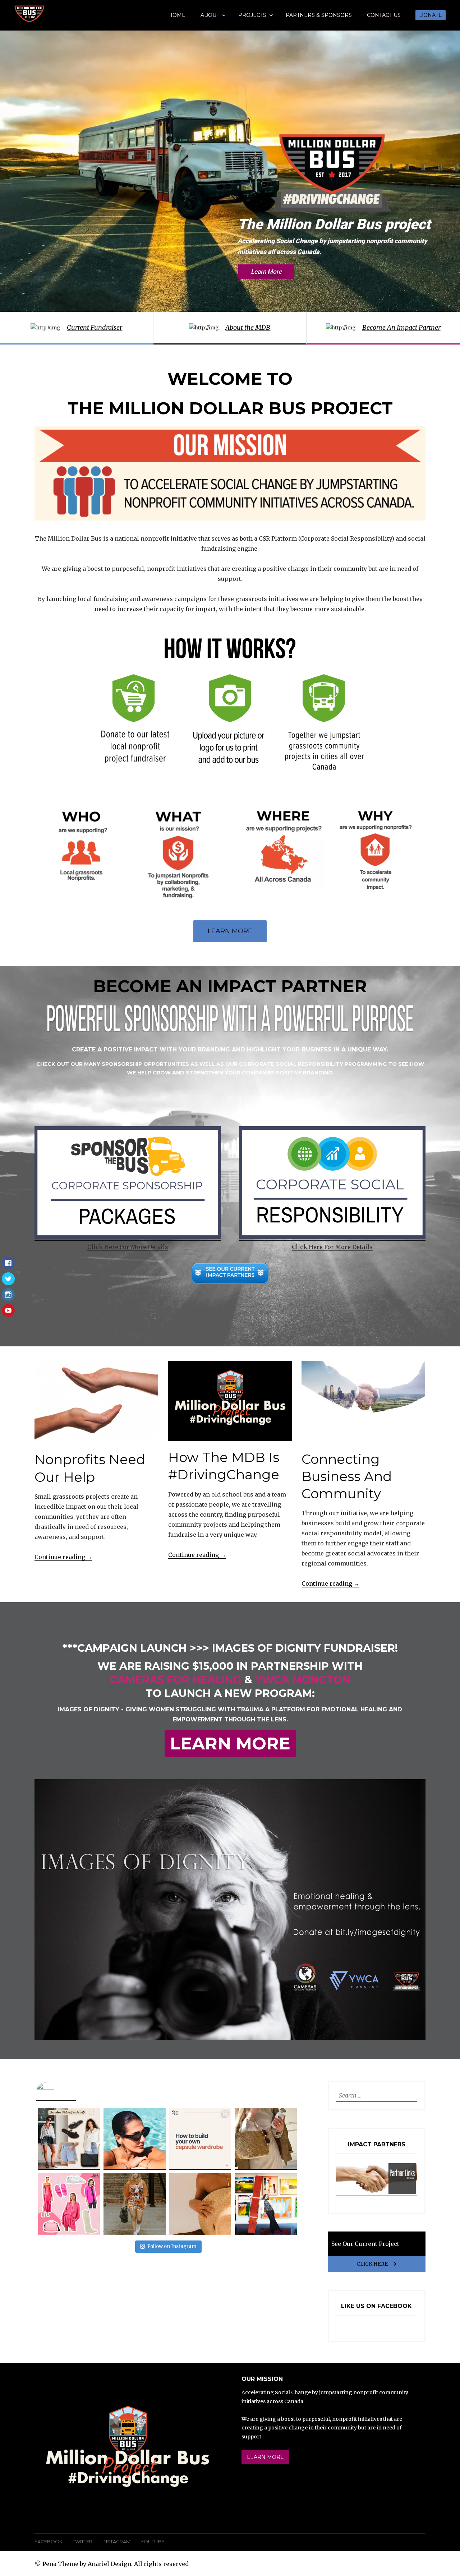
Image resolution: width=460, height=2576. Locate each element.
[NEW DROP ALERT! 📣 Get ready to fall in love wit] (266, 2204)
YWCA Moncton (303, 1680)
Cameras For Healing (176, 1680)
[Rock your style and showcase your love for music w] (134, 2204)
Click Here (372, 2264)
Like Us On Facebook (376, 2306)
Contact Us (384, 15)
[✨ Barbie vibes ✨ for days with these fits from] (69, 2204)
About (210, 15)
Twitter (82, 2542)
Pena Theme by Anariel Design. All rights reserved (116, 2564)
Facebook (49, 2542)
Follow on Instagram (172, 2246)
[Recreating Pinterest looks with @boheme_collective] (69, 2139)
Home (177, 15)
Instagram (116, 2542)
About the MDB (248, 327)
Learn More (230, 931)
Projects (252, 15)
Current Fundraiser (95, 327)
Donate (431, 15)
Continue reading (63, 1557)
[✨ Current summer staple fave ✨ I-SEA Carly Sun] (134, 2139)
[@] (56, 2092)
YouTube (152, 2542)
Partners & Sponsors (319, 15)
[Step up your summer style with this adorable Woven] (266, 2139)
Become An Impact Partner (401, 327)
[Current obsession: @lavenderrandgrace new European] (200, 2204)
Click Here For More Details (128, 1247)
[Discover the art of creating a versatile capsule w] (200, 2139)
